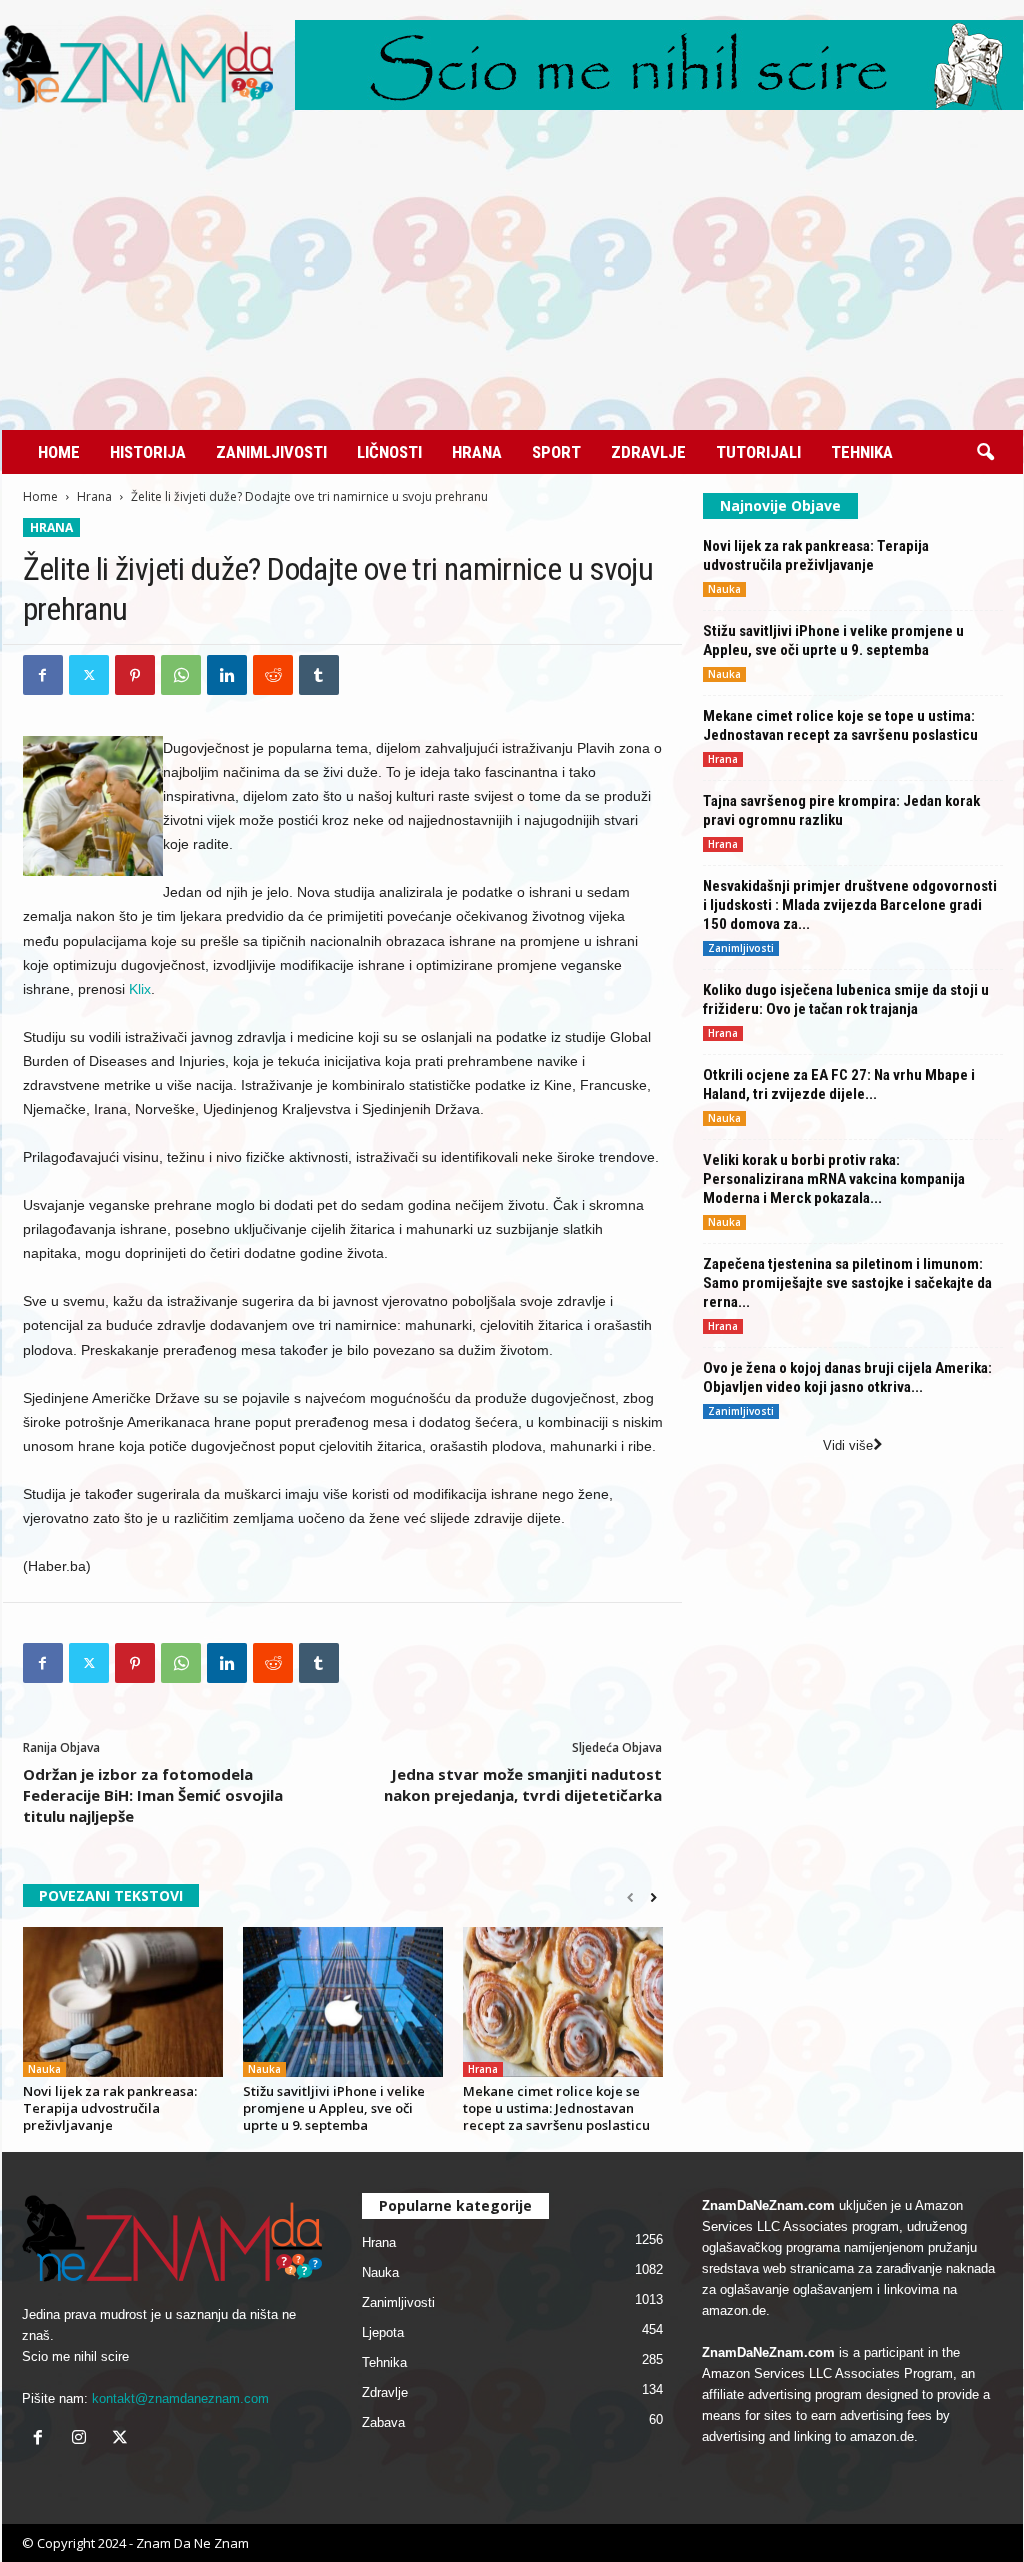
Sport (556, 452)
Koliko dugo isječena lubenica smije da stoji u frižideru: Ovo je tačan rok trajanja (846, 999)
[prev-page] (630, 1897)
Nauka (44, 2069)
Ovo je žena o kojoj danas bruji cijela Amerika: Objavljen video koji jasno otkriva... (847, 1377)
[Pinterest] (135, 675)
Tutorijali (758, 452)
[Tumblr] (319, 675)
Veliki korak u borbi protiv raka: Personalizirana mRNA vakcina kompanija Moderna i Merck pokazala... (834, 1179)
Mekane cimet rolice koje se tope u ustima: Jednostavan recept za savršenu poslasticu (556, 2108)
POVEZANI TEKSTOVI (111, 1895)
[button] (985, 453)
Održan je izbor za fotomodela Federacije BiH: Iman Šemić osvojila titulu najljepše (153, 1795)
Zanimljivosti (271, 452)
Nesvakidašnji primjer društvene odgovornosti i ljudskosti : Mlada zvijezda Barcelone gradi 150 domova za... (850, 905)
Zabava (383, 2422)
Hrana (477, 452)
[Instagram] (83, 2439)
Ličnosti (389, 452)
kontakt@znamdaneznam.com (180, 2398)
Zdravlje (648, 452)
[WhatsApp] (181, 675)
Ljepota (383, 2332)
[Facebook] (43, 675)
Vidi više (848, 1445)
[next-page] (653, 1897)
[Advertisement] (512, 280)
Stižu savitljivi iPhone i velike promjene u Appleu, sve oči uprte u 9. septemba (334, 2108)
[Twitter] (89, 675)
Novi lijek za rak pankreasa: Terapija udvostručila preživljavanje (110, 2108)
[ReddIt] (273, 675)
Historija (148, 452)
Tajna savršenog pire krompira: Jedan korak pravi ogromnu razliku (841, 810)
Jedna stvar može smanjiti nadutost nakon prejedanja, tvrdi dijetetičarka (523, 1784)
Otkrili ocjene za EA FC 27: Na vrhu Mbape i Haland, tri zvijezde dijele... (839, 1084)
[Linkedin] (227, 675)
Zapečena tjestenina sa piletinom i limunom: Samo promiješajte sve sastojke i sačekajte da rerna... (847, 1283)
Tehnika (862, 452)
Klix (140, 989)
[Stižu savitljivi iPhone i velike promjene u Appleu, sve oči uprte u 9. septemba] (343, 2002)
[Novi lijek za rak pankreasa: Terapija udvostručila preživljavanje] (123, 2002)
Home (59, 452)
